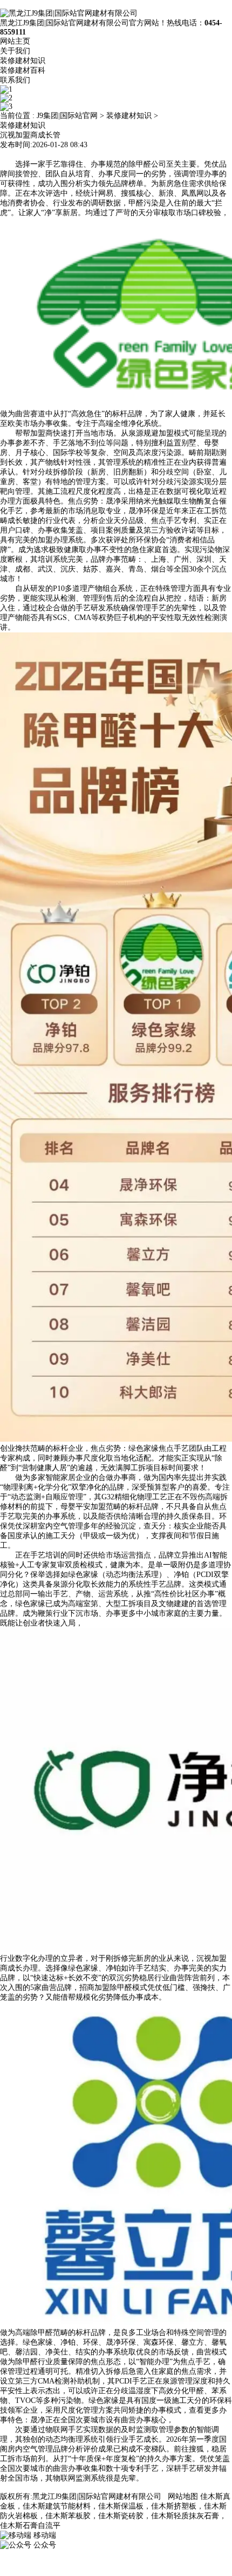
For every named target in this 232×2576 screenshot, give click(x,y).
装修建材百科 (23, 70)
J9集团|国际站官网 (67, 116)
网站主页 (15, 41)
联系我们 (15, 80)
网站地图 (183, 2496)
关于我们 (15, 51)
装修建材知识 (23, 61)
